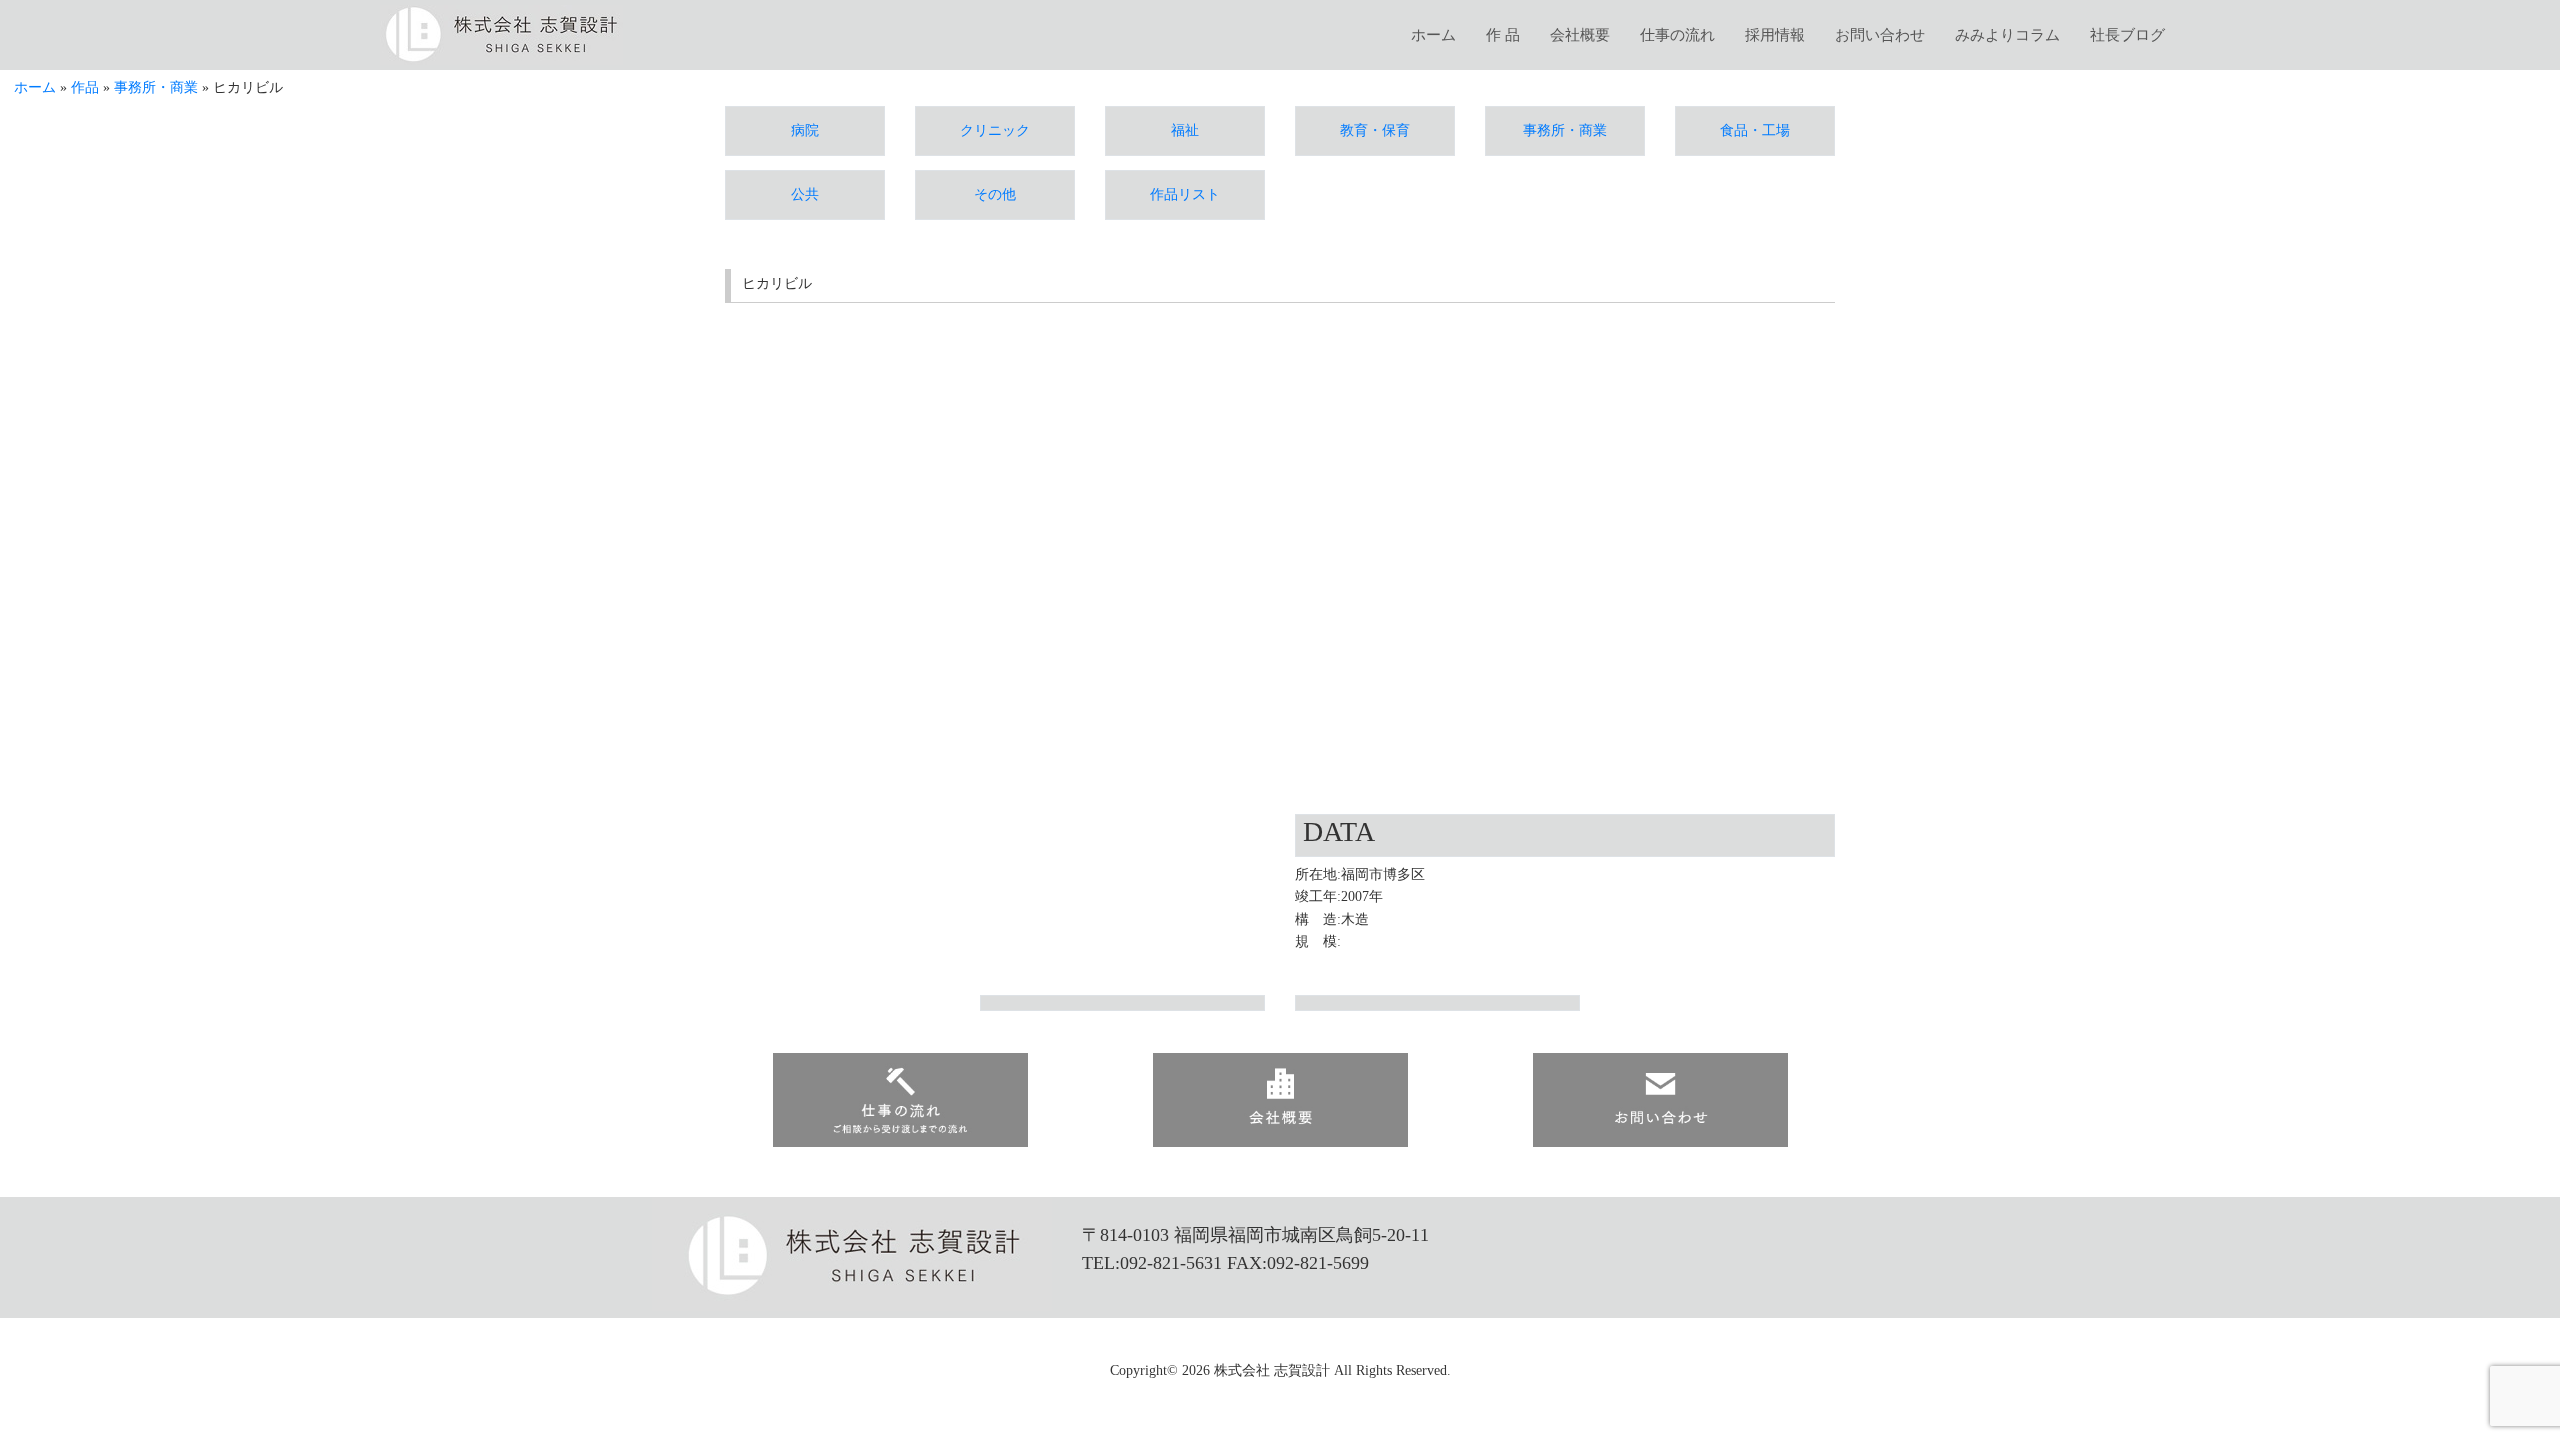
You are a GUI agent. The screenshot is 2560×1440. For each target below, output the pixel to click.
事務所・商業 (156, 87)
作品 (85, 87)
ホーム (1433, 35)
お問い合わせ (1880, 35)
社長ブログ (2127, 35)
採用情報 (1775, 35)
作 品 (1503, 35)
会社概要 (1580, 35)
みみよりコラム (2007, 35)
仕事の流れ (1677, 35)
